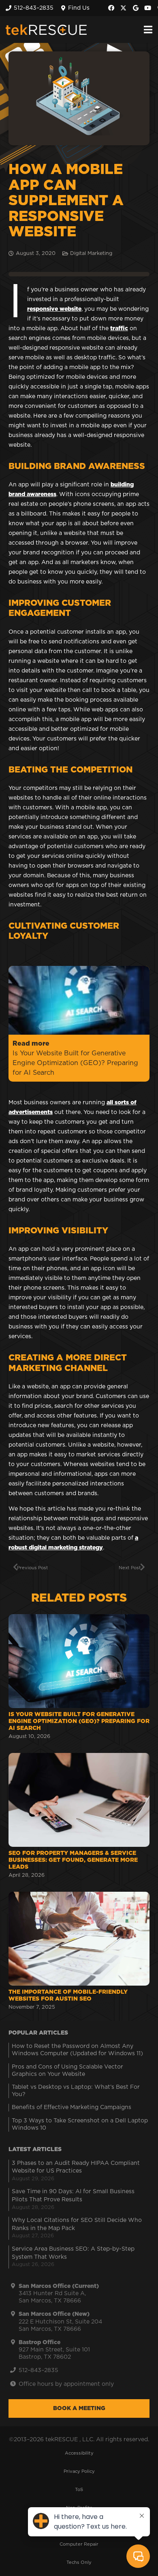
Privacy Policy (79, 2471)
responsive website (54, 309)
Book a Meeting (79, 2408)
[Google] (136, 8)
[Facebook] (111, 8)
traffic (119, 329)
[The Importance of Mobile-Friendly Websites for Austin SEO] (79, 1952)
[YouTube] (148, 8)
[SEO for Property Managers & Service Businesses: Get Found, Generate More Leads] (79, 1817)
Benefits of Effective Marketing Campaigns (72, 2107)
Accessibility (79, 2453)
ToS (79, 2490)
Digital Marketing (91, 254)
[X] (124, 8)
